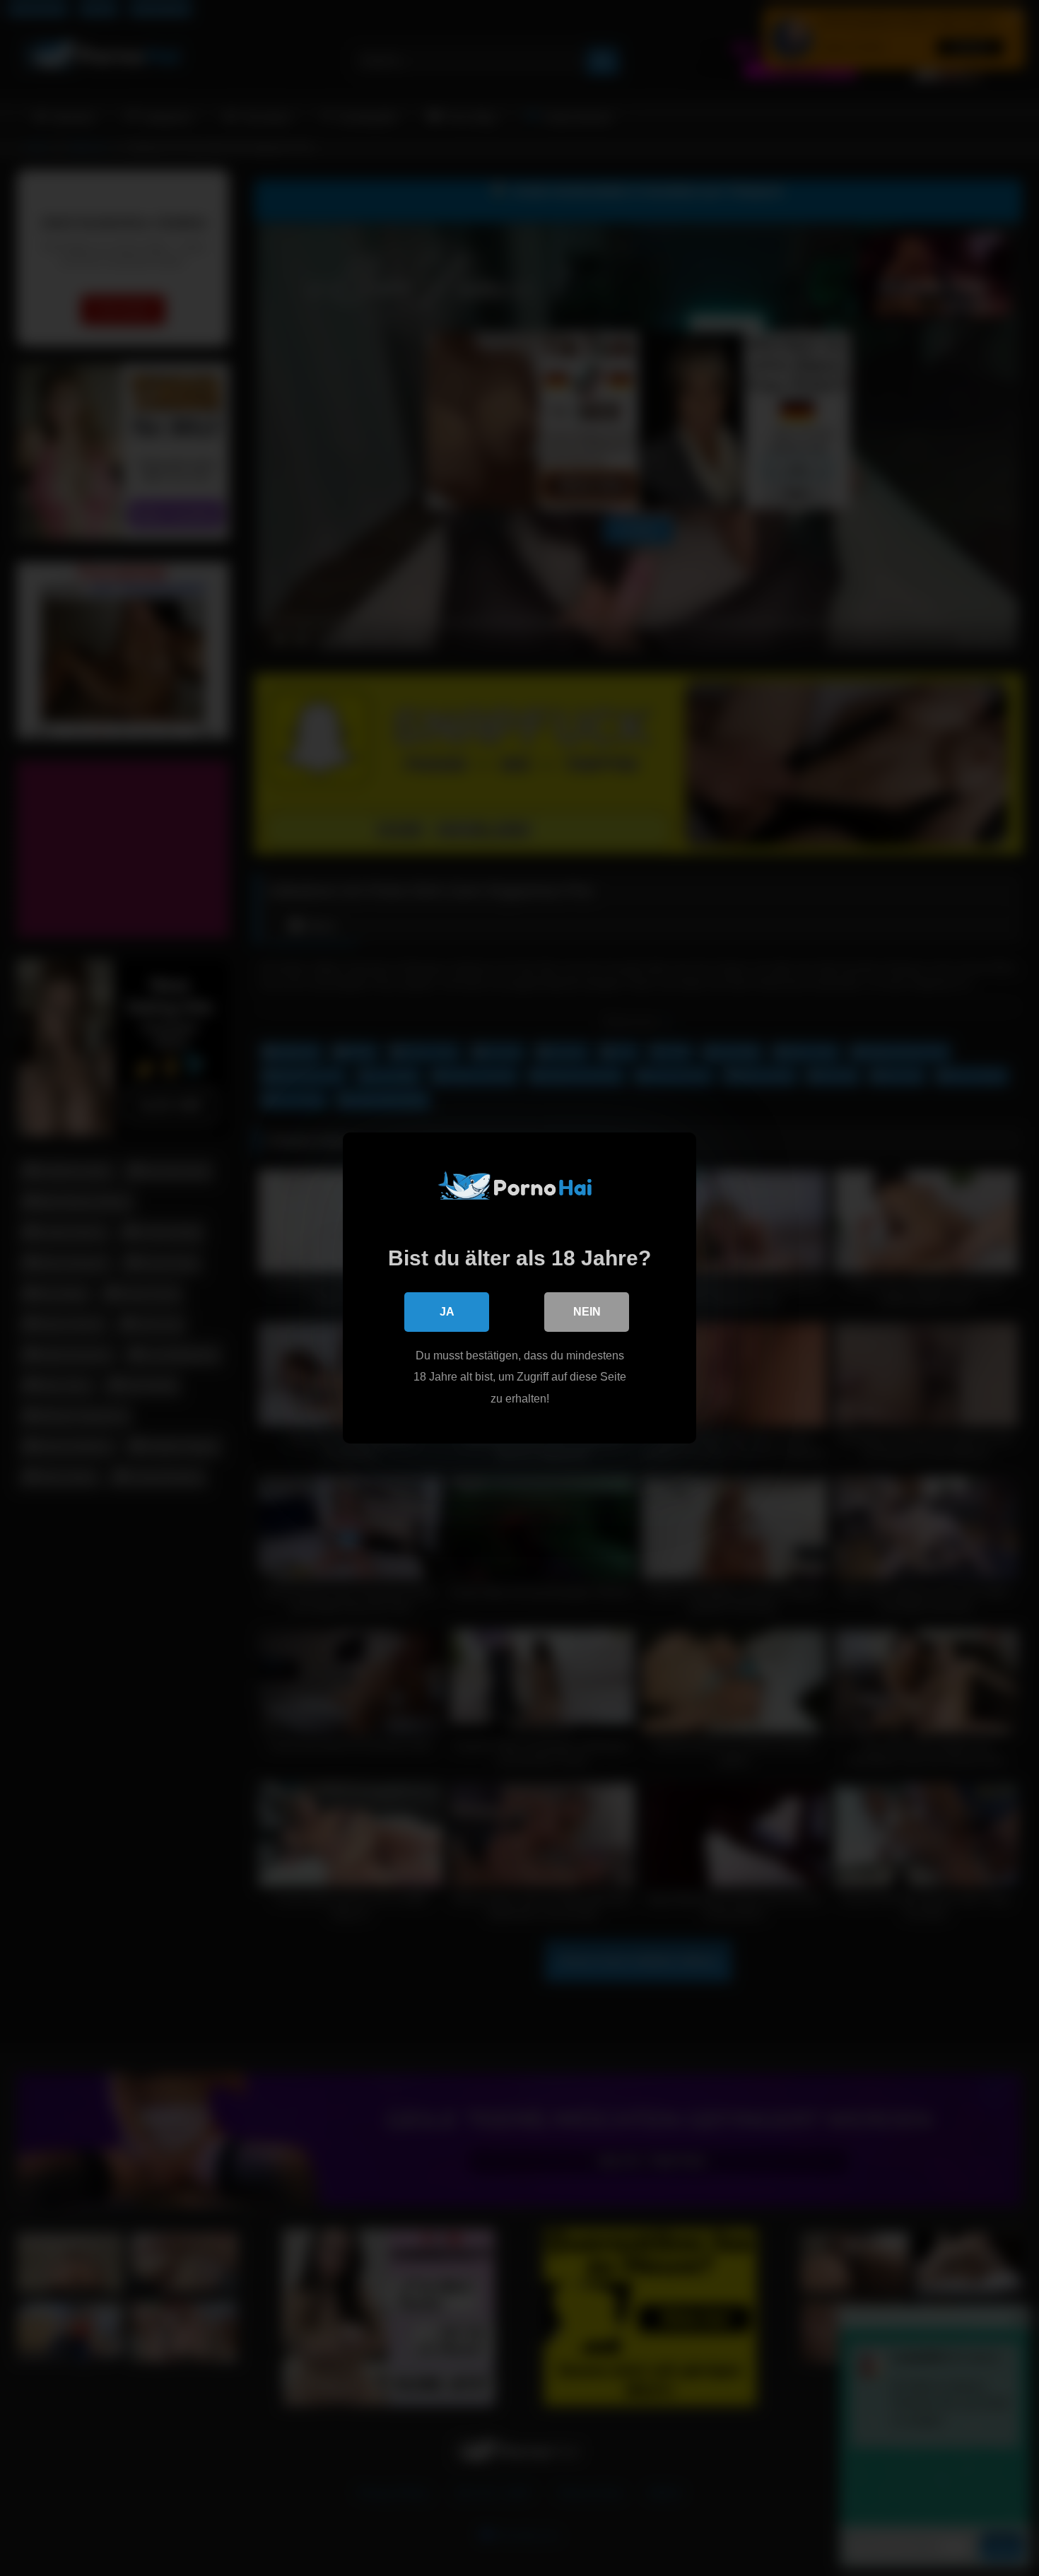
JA (447, 1312)
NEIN (587, 1312)
